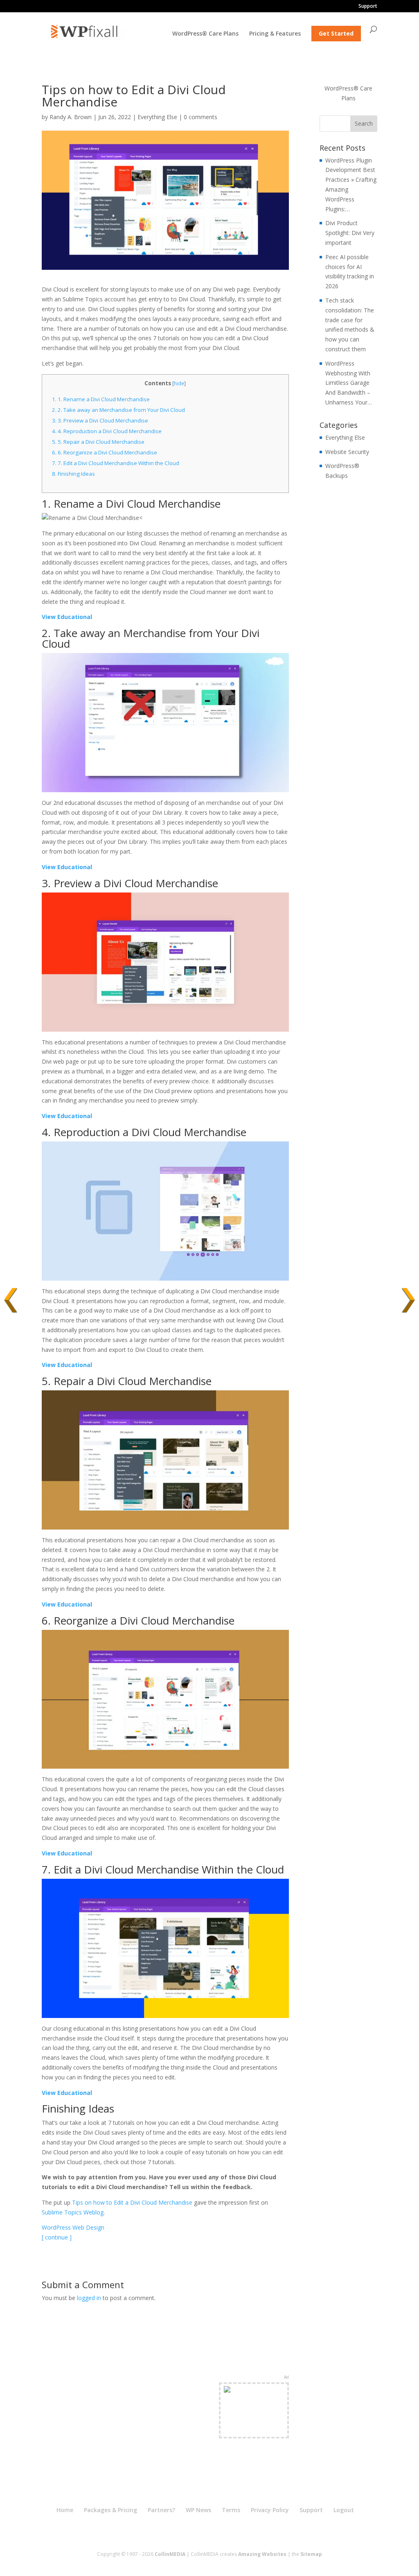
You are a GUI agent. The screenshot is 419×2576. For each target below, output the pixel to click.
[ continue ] (57, 2237)
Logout (344, 2510)
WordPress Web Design (73, 2227)
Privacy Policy (270, 2510)
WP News (198, 2510)
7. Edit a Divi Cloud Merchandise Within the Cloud (116, 463)
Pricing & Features (275, 34)
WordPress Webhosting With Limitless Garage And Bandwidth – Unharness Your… (349, 383)
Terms (231, 2510)
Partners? (161, 2510)
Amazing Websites (262, 2554)
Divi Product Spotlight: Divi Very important (350, 233)
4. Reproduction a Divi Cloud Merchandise (107, 431)
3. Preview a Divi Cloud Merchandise (100, 420)
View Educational (67, 617)
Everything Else (157, 117)
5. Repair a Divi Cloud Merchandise (98, 442)
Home (65, 2510)
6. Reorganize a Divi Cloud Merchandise (105, 452)
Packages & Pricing (110, 2510)
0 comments (200, 117)
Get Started (336, 33)
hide (179, 383)
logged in (89, 2298)
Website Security (347, 452)
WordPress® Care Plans (205, 34)
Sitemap (311, 2554)
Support (368, 7)
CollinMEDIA (170, 2554)
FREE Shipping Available (254, 2425)
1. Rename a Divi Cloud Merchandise (101, 399)
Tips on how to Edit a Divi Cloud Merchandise (132, 2202)
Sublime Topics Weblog (73, 2212)
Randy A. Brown (71, 117)
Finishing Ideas (73, 474)
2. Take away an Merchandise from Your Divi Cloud (118, 410)
